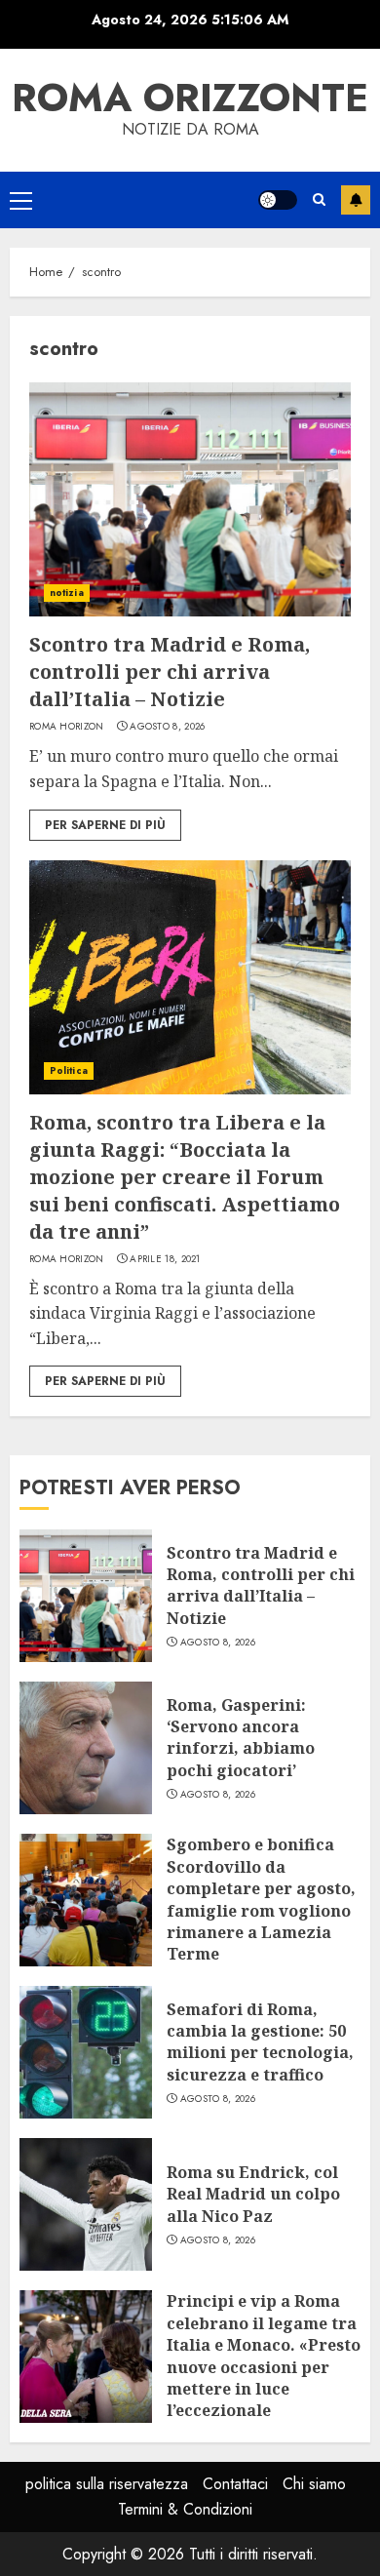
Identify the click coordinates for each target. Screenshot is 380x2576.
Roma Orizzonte (190, 98)
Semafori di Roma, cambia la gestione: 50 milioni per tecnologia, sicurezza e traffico (260, 2042)
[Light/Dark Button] (278, 200)
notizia (67, 593)
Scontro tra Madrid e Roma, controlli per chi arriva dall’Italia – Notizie (170, 672)
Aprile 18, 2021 (165, 1259)
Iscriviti (356, 200)
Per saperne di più (105, 825)
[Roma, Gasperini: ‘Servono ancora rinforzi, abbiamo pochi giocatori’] (86, 1748)
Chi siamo (314, 2484)
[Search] (319, 199)
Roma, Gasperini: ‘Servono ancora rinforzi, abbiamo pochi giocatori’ (241, 1738)
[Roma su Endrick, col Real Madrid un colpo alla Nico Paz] (86, 2204)
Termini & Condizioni (185, 2509)
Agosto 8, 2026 (167, 727)
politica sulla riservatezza (107, 2484)
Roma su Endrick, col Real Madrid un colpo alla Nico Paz (253, 2194)
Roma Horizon (67, 727)
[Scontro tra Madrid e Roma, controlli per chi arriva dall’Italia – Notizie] (190, 499)
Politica (69, 1070)
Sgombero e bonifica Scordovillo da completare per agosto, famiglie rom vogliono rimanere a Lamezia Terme (261, 1899)
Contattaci (235, 2484)
